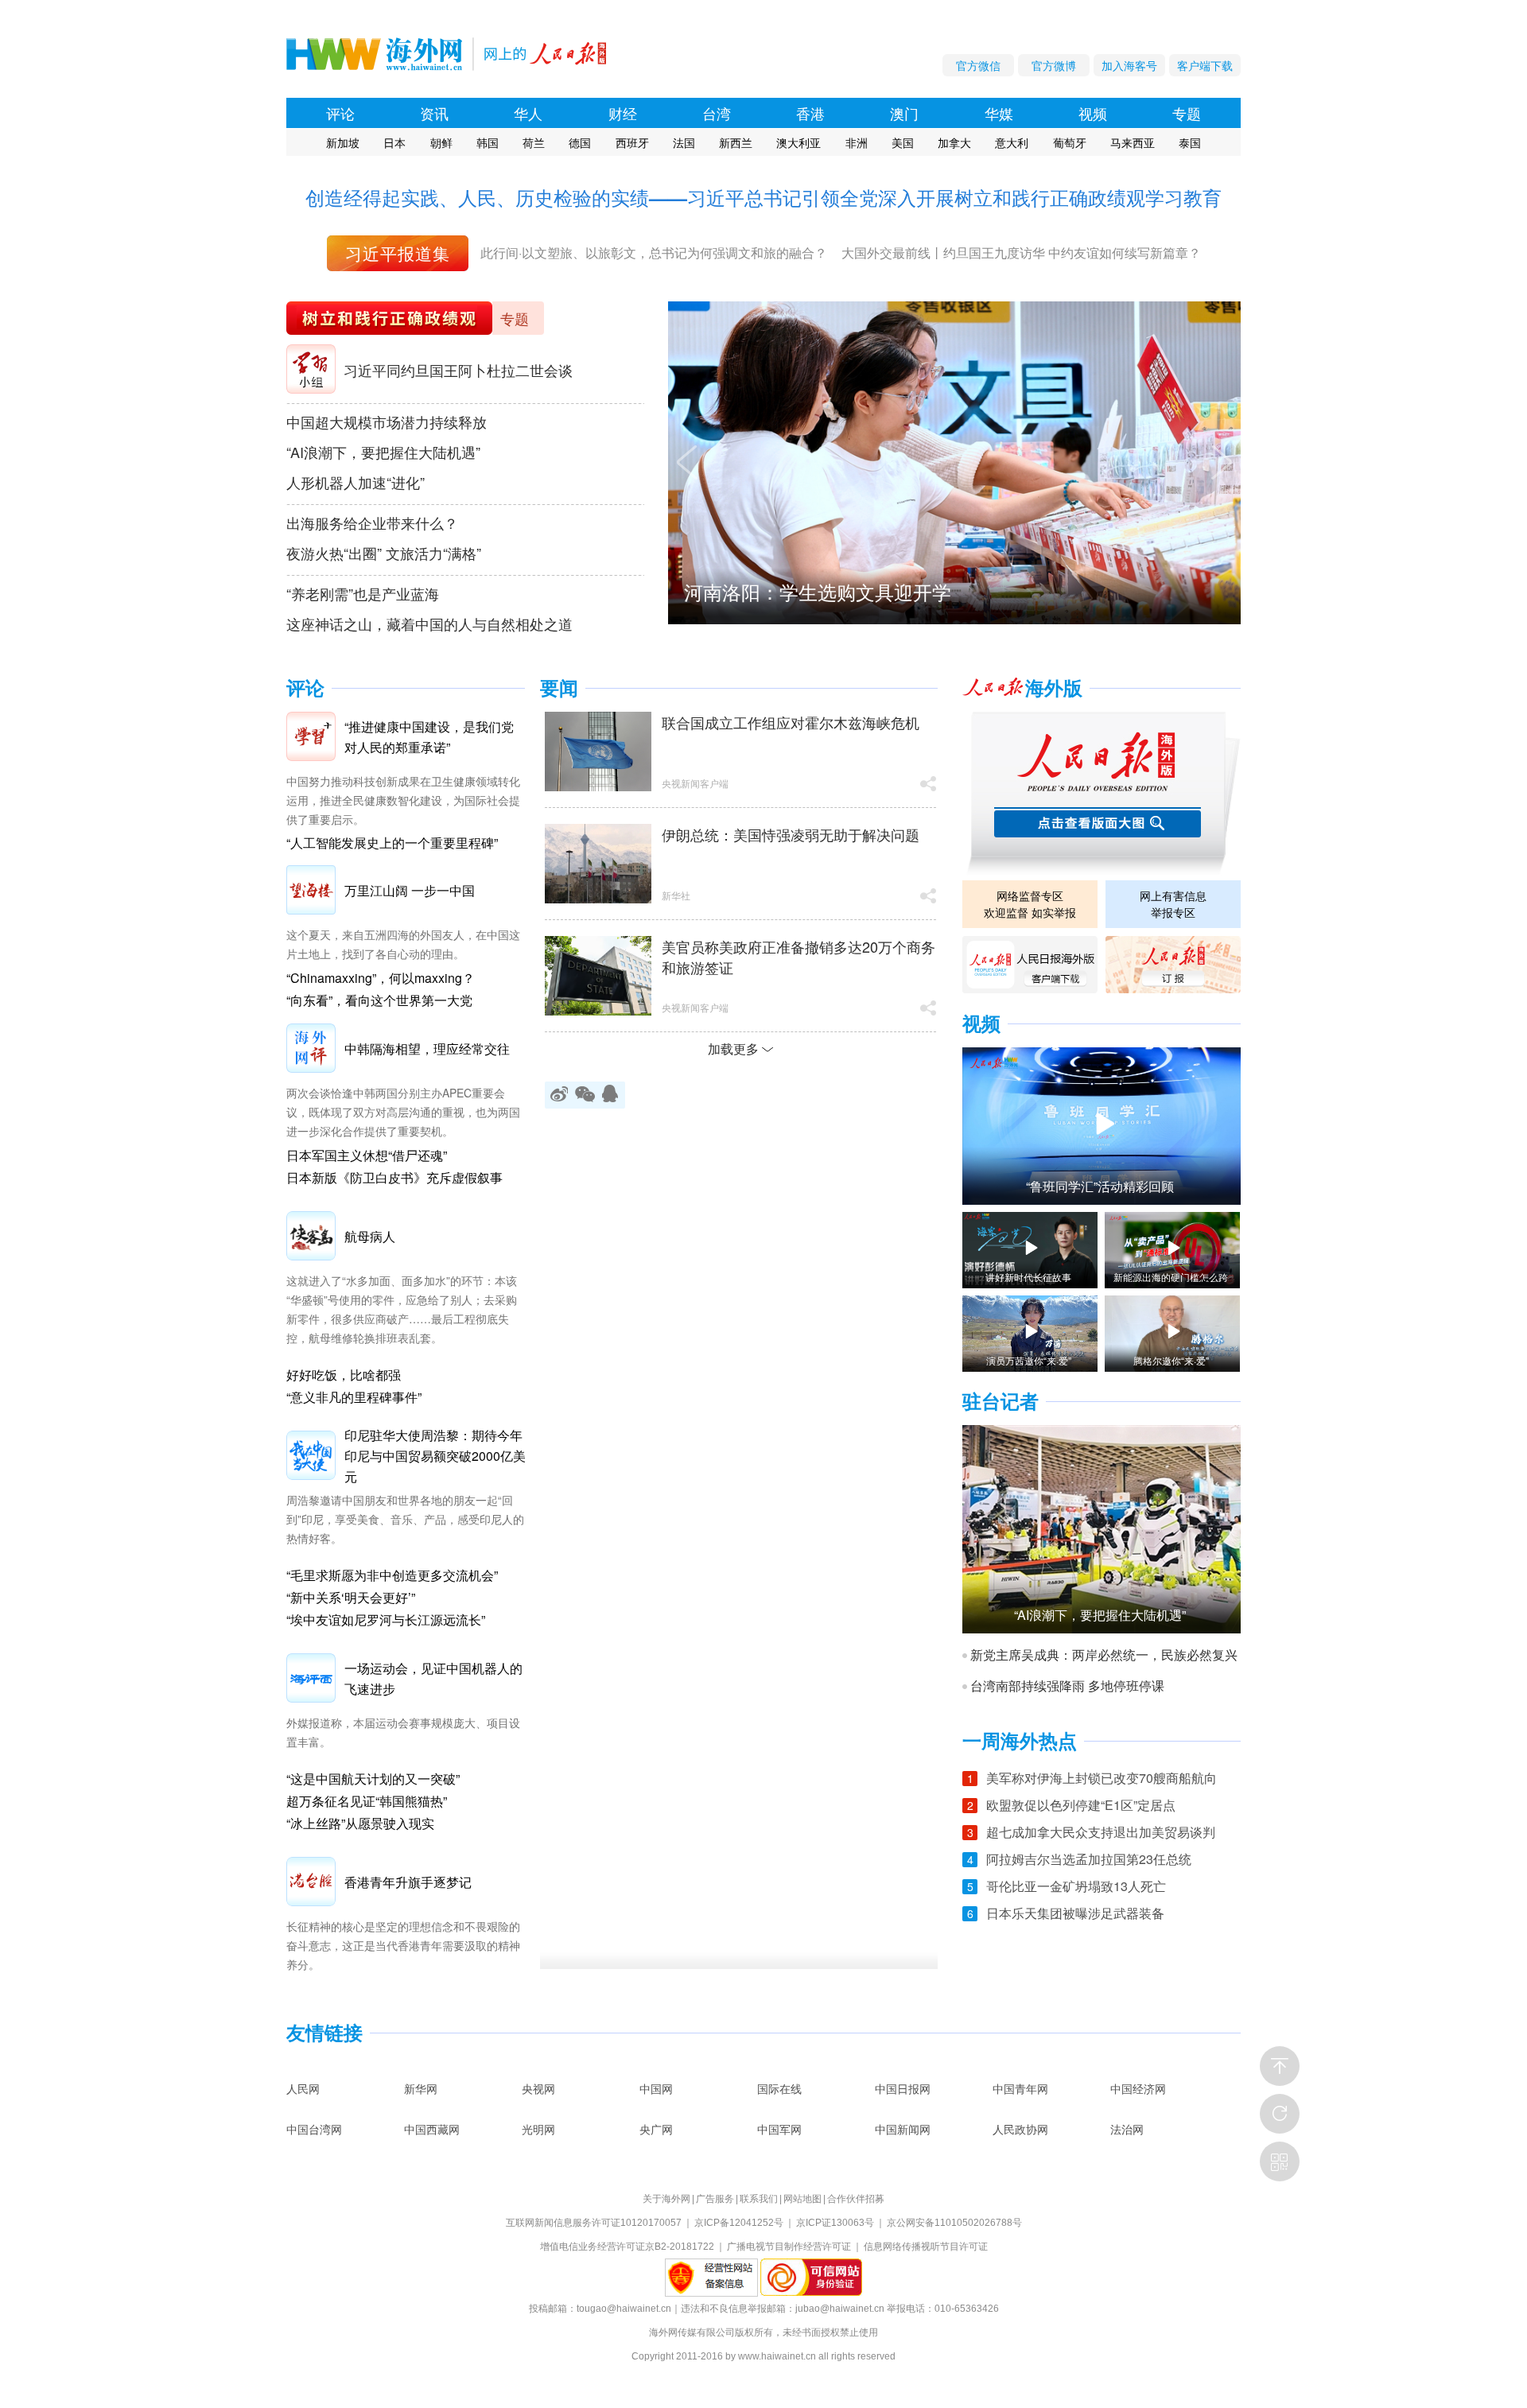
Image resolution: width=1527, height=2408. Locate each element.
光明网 (538, 2129)
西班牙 (632, 142)
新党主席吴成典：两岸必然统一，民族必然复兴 (1104, 1655)
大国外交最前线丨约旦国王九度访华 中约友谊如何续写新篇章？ (1021, 252)
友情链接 (324, 2033)
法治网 (1127, 2129)
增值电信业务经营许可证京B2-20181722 (627, 2247)
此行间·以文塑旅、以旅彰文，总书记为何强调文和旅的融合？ (654, 252)
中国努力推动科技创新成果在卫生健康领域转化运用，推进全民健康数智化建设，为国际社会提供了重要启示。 (403, 800)
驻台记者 (1001, 1402)
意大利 (1012, 142)
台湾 (717, 113)
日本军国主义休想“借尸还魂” (367, 1155)
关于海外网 (666, 2199)
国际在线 (779, 2088)
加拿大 (954, 142)
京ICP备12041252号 (739, 2223)
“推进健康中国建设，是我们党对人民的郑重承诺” (429, 737)
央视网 (538, 2088)
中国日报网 (903, 2088)
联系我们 (759, 2199)
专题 (1187, 113)
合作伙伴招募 (856, 2199)
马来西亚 (1133, 142)
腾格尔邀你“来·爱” (1171, 1361)
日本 (394, 142)
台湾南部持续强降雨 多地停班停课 (1067, 1686)
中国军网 (779, 2129)
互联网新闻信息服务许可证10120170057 (594, 2223)
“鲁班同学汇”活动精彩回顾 (1100, 1187)
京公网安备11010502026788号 (954, 2223)
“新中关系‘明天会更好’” (351, 1597)
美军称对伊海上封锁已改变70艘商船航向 (1102, 1778)
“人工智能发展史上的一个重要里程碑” (392, 843)
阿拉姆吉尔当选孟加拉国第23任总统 (1089, 1859)
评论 (340, 113)
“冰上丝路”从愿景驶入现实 (360, 1823)
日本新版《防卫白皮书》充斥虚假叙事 (394, 1177)
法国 (684, 142)
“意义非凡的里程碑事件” (354, 1397)
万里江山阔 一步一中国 (410, 890)
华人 (528, 113)
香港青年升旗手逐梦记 (408, 1882)
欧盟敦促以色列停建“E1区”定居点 (1081, 1805)
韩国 (488, 142)
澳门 (904, 113)
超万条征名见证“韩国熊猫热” (367, 1801)
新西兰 (736, 142)
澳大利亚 (798, 142)
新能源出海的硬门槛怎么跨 (1171, 1277)
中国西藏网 (432, 2129)
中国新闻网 (903, 2129)
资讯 (434, 113)
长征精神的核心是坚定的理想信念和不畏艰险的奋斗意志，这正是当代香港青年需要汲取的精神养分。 (403, 1945)
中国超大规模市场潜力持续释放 (387, 421)
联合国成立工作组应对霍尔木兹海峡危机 (791, 722)
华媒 (999, 113)
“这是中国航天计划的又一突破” (373, 1779)
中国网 (656, 2088)
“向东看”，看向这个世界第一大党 (379, 1000)
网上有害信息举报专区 (1173, 904)
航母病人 (370, 1236)
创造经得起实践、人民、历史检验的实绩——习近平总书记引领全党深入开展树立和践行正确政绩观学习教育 (763, 197)
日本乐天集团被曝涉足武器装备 (1075, 1913)
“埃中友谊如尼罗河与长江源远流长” (386, 1620)
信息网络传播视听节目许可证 (926, 2247)
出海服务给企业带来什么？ (372, 522)
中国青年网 (1020, 2088)
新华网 (421, 2088)
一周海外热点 (1020, 1741)
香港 (810, 113)
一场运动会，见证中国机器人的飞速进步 (433, 1678)
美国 (903, 142)
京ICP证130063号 (835, 2223)
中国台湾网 (314, 2129)
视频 (1093, 113)
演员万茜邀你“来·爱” (1029, 1361)
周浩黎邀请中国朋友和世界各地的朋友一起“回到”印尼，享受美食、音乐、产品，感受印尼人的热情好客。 (405, 1519)
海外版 (1054, 688)
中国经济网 (1138, 2088)
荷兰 (534, 142)
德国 (580, 142)
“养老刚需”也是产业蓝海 (363, 593)
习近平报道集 (398, 253)
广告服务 (715, 2199)
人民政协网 (1020, 2129)
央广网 (656, 2129)
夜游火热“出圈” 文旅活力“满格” (384, 553)
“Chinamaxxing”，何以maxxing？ (381, 978)
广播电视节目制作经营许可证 (789, 2247)
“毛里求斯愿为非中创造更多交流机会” (392, 1575)
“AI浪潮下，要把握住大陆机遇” (383, 452)
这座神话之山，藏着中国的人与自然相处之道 (429, 623)
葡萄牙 (1070, 142)
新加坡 (343, 142)
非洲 (857, 142)
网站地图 (802, 2199)
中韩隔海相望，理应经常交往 (427, 1049)
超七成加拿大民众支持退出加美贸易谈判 (1101, 1832)
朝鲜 (441, 142)
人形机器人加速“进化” (356, 482)
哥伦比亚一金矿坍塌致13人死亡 (1076, 1886)
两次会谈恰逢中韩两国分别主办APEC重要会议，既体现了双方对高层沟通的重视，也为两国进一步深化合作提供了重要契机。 (403, 1112)
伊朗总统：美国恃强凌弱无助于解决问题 (791, 834)
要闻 (559, 688)
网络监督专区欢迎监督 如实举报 (1030, 904)
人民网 (303, 2088)
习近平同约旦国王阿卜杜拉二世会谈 (458, 370)
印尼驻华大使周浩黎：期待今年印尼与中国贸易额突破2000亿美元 (435, 1456)
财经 (623, 113)
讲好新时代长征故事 (1028, 1277)
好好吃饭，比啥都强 (344, 1375)
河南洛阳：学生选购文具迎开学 (818, 591)
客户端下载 (1205, 65)
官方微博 (1054, 65)
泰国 (1190, 142)
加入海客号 (1129, 65)
